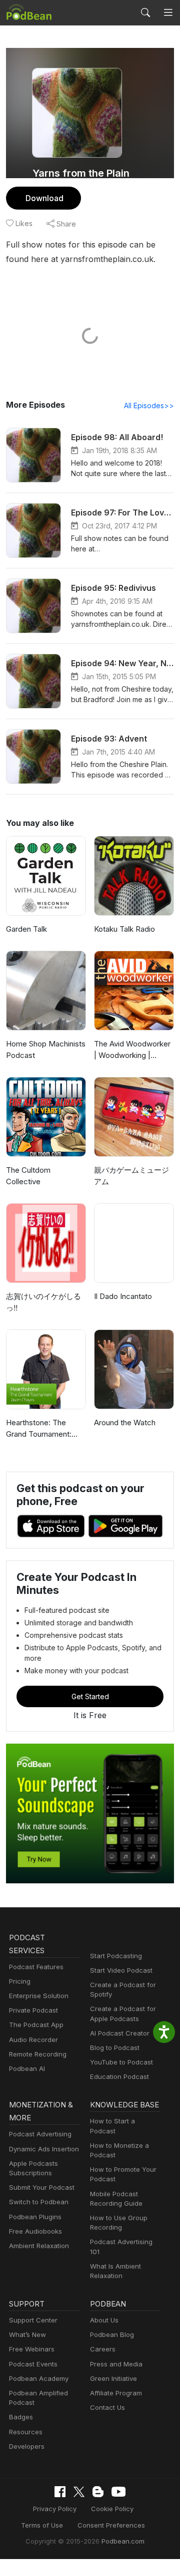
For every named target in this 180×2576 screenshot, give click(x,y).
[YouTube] (118, 2492)
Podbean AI (27, 2068)
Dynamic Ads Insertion (44, 2149)
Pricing (20, 1981)
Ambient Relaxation (39, 2246)
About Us (104, 2320)
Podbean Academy (39, 2378)
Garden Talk (26, 929)
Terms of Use (42, 2525)
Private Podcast (33, 2010)
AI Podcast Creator (120, 2033)
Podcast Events (33, 2364)
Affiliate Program (116, 2393)
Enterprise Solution (39, 1996)
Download (44, 198)
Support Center (33, 2320)
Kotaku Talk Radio (124, 929)
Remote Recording (38, 2054)
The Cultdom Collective (28, 1176)
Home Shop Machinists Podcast (46, 1049)
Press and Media (116, 2364)
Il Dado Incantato (123, 1296)
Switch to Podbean (39, 2202)
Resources (26, 2432)
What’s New (27, 2334)
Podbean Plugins (35, 2217)
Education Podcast (119, 2076)
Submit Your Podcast (42, 2187)
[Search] (145, 12)
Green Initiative (113, 2378)
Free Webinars (32, 2349)
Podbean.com (123, 2541)
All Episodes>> (149, 405)
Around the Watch (125, 1422)
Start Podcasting (116, 1956)
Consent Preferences (111, 2525)
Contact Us (107, 2407)
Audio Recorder (33, 2040)
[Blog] (98, 2492)
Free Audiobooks (35, 2231)
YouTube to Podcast (121, 2062)
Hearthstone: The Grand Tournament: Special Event (39, 1429)
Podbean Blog (112, 2334)
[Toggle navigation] (168, 12)
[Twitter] (79, 2492)
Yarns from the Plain (81, 173)
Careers (103, 2349)
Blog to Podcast (115, 2048)
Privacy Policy (55, 2509)
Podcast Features (36, 1967)
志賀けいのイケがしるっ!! (43, 1302)
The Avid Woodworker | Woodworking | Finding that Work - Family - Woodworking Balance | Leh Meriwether (132, 1050)
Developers (27, 2446)
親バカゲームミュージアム (131, 1176)
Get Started (90, 1696)
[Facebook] (60, 2492)
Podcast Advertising (40, 2134)
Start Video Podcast (121, 1970)
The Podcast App (36, 2025)
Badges (21, 2417)
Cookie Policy (112, 2509)
